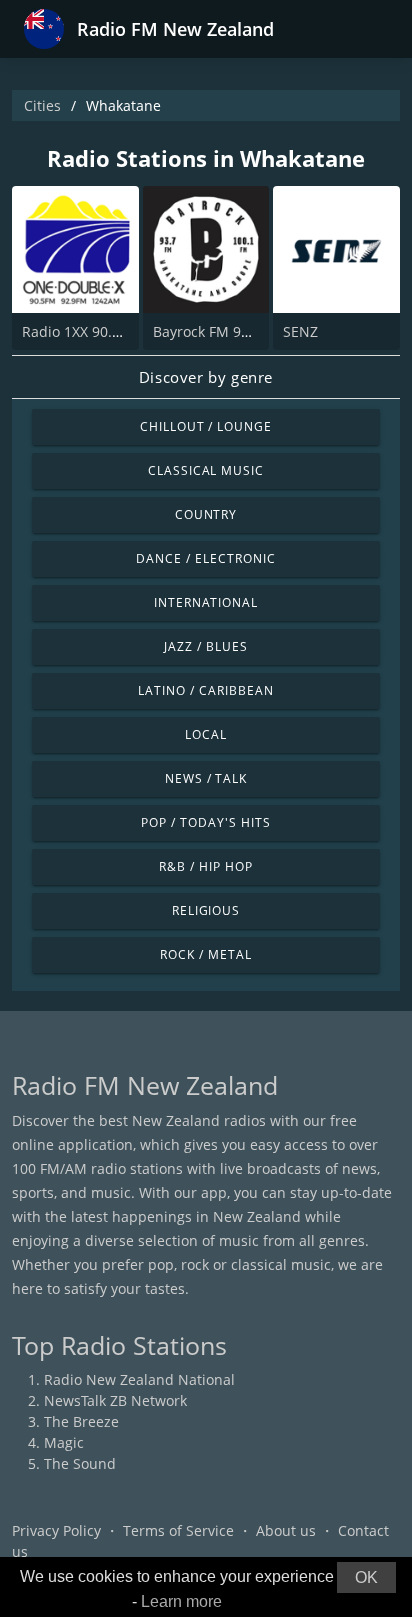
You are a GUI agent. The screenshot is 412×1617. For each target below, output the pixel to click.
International (206, 602)
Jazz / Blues (206, 646)
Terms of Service (178, 1530)
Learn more (181, 1601)
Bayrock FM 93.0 (207, 331)
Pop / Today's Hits (205, 822)
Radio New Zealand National (139, 1379)
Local (206, 734)
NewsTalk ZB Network (115, 1400)
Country (206, 514)
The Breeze (81, 1421)
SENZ (300, 331)
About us (286, 1530)
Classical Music (206, 470)
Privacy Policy (56, 1530)
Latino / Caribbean (205, 690)
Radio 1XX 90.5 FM (83, 331)
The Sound (80, 1463)
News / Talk (206, 778)
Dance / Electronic (205, 558)
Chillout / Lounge (206, 426)
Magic (64, 1442)
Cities (42, 105)
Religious (206, 910)
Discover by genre (206, 377)
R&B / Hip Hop (205, 866)
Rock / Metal (206, 954)
